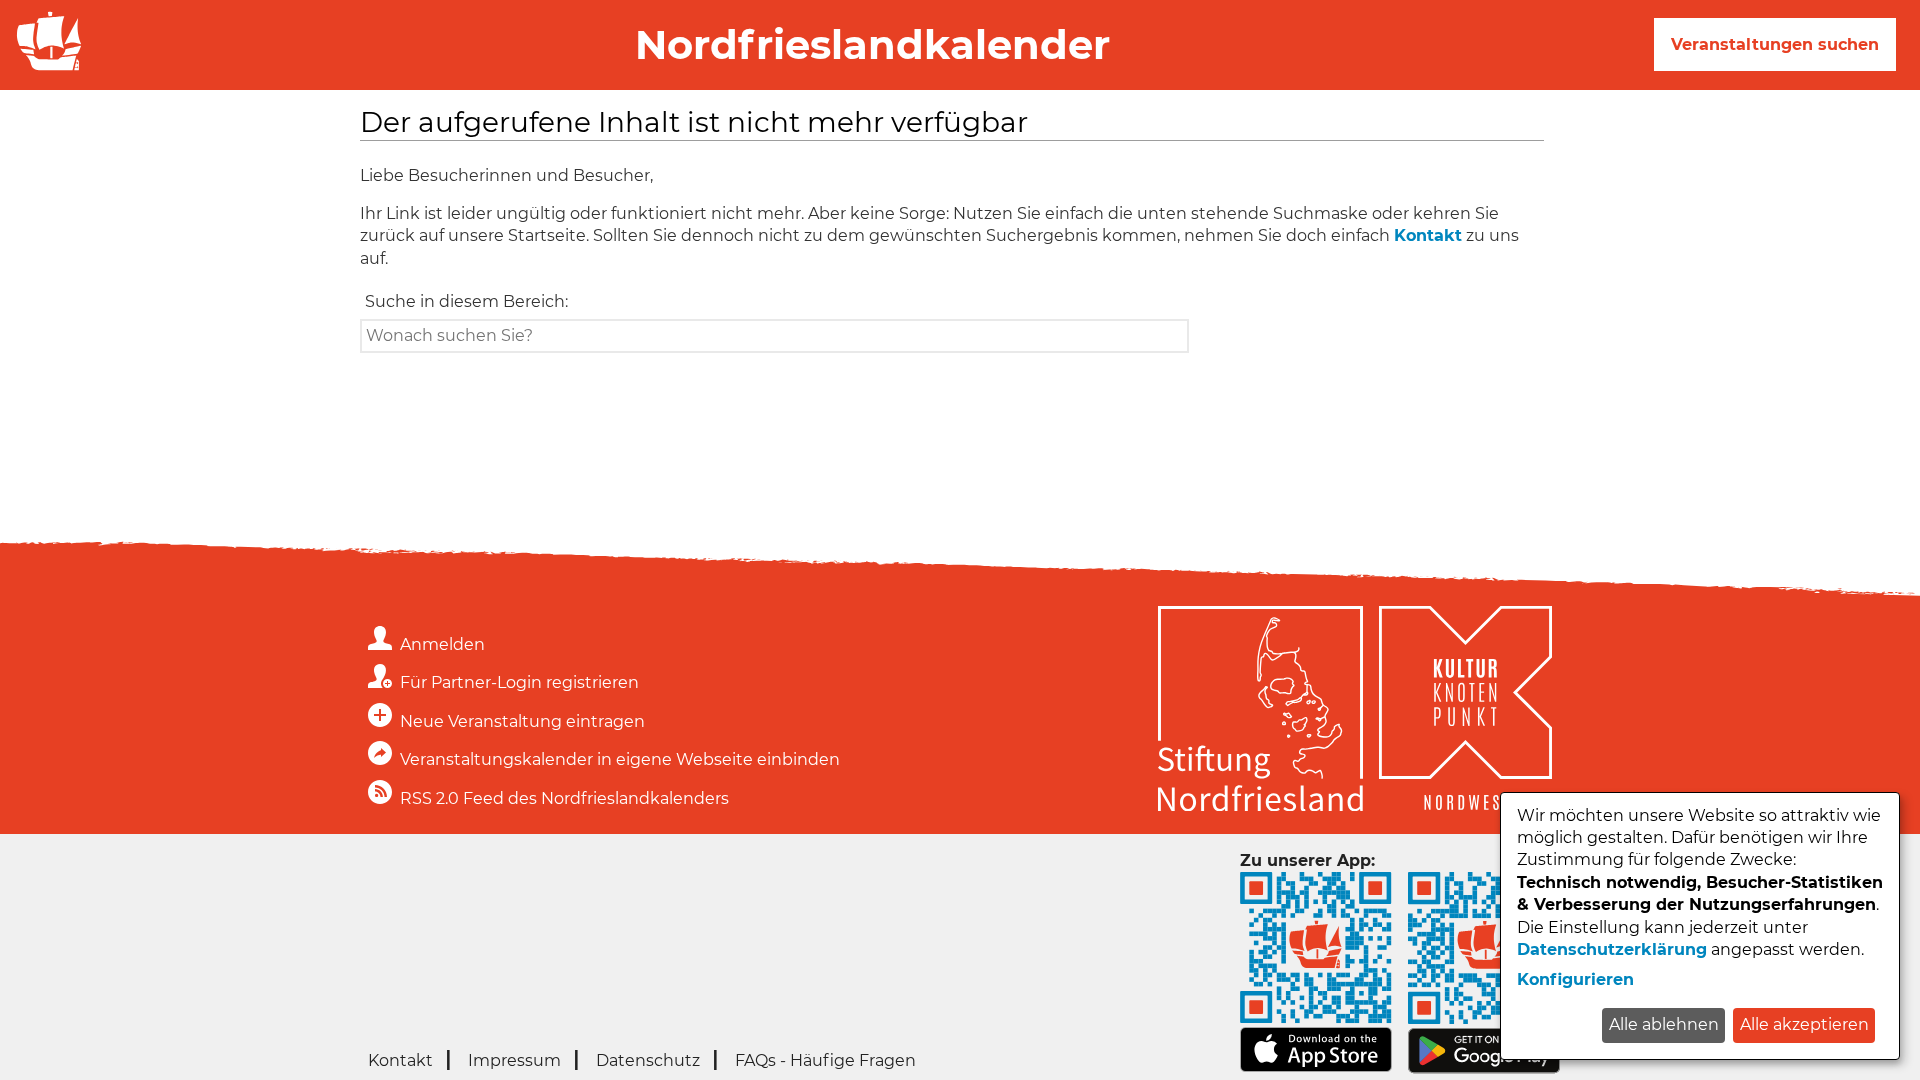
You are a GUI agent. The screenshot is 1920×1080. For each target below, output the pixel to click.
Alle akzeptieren (1804, 1024)
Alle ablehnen (1664, 1024)
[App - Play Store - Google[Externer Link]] (1484, 1068)
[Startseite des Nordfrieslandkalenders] (45, 68)
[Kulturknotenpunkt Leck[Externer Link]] (1465, 712)
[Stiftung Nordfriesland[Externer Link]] (1260, 712)
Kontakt (1428, 235)
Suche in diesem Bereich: (466, 301)
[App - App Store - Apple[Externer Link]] (1316, 1066)
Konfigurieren (1575, 979)
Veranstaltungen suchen (1775, 44)
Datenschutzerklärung (1612, 949)
